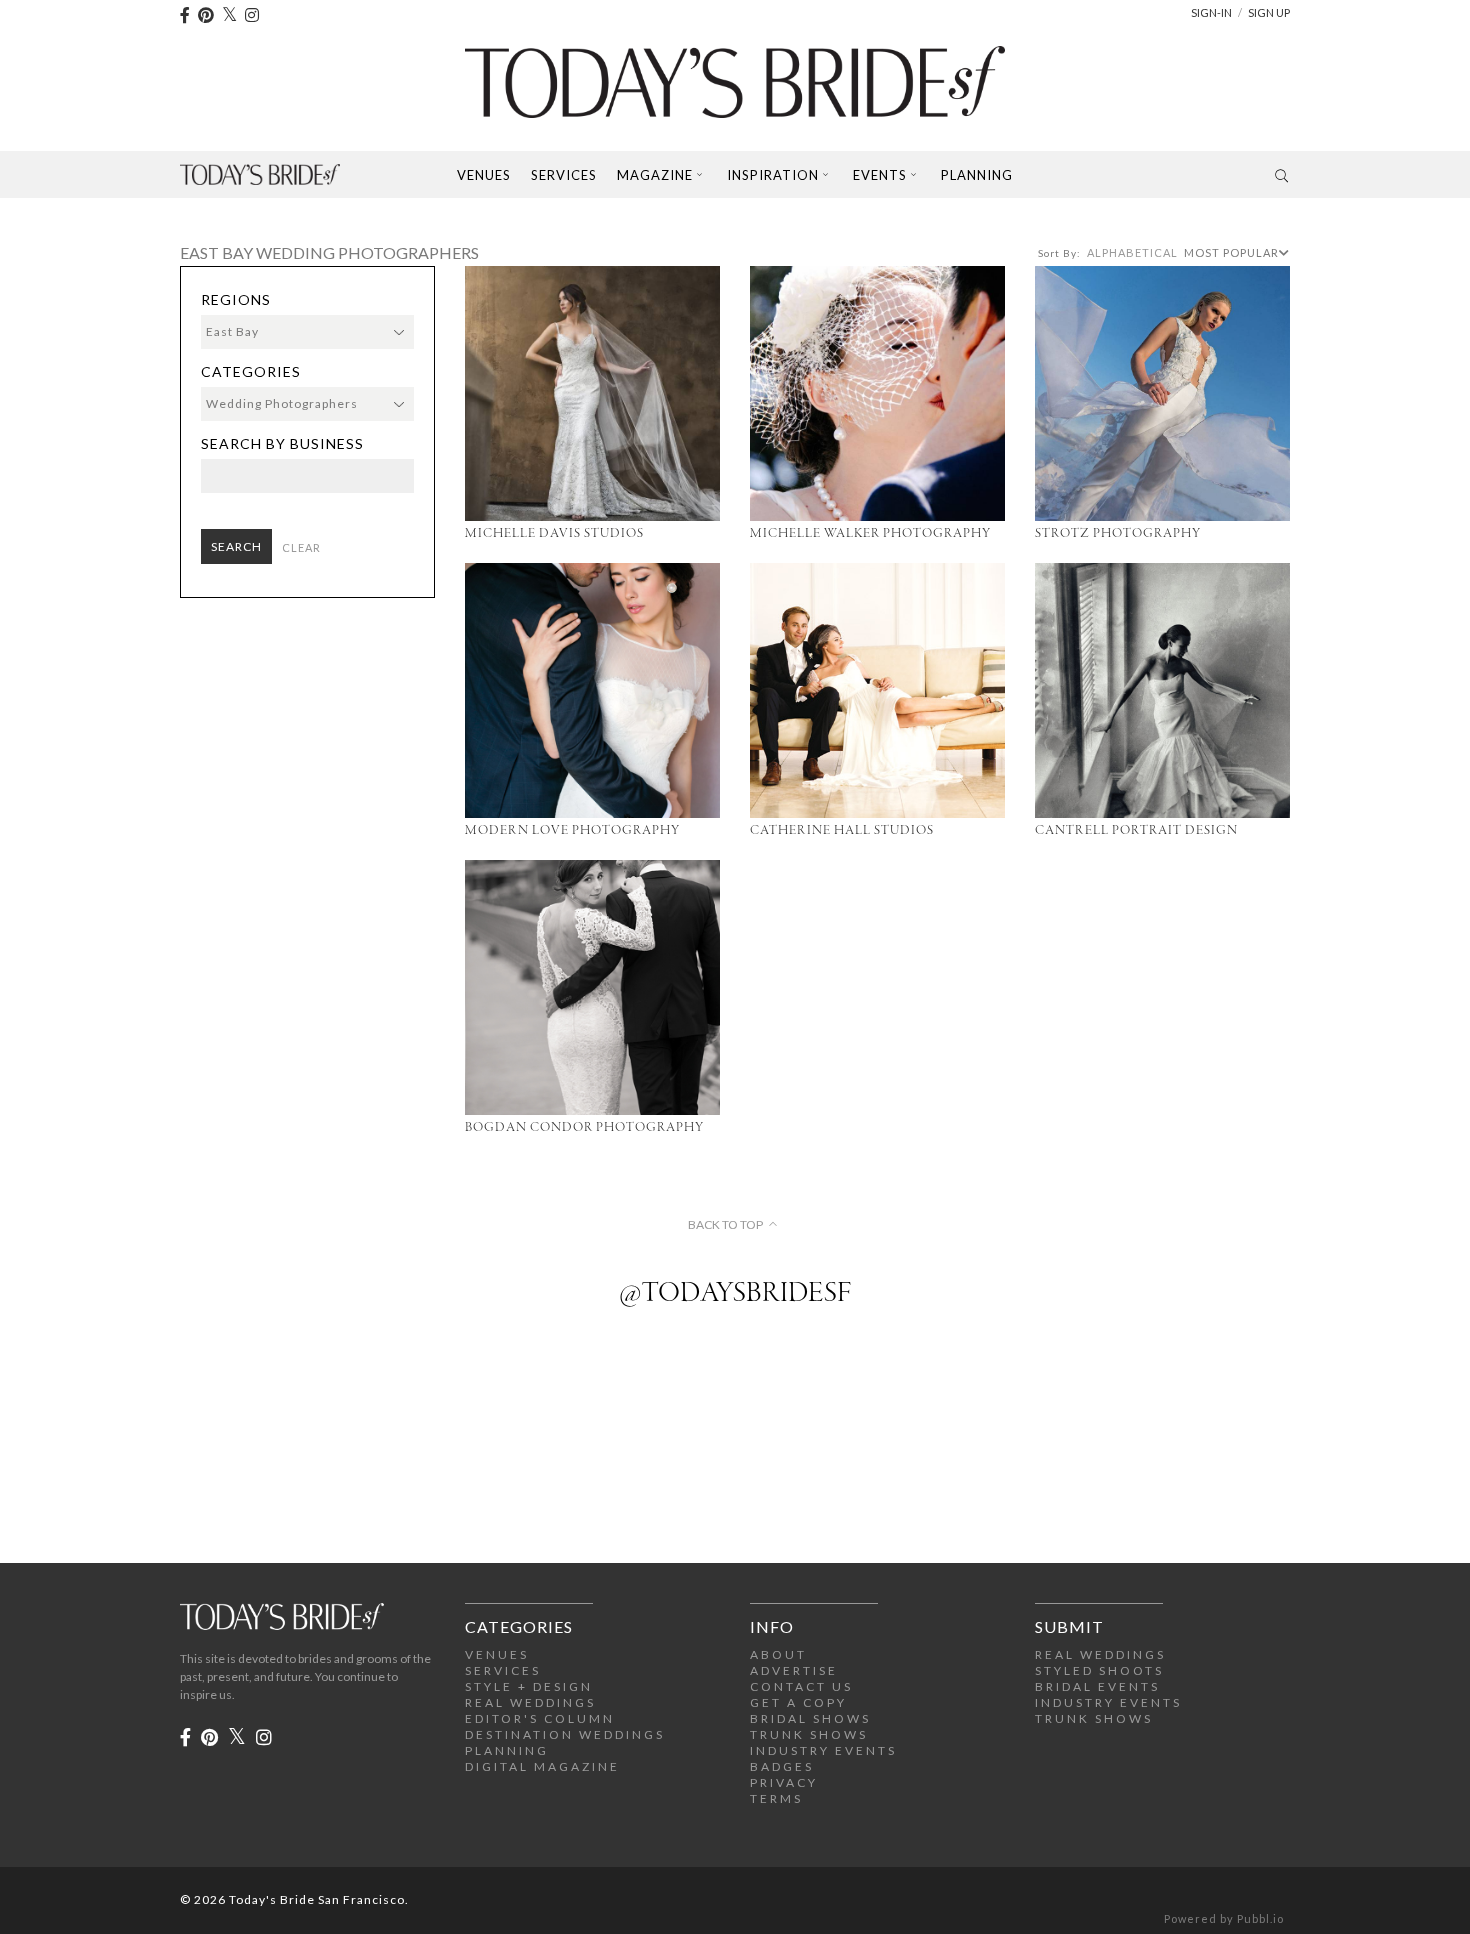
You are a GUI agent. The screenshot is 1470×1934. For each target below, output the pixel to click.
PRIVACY (784, 1782)
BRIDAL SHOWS (810, 1718)
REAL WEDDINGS (530, 1702)
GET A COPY (798, 1702)
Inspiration (773, 175)
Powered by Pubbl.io (1224, 1918)
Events (880, 175)
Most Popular (1231, 252)
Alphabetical (1132, 252)
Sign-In (1211, 12)
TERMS (776, 1798)
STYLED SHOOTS (1099, 1670)
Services (564, 175)
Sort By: (1059, 253)
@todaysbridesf (735, 1294)
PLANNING (507, 1750)
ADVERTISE (794, 1670)
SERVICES (503, 1670)
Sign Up (1269, 12)
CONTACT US (801, 1686)
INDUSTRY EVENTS (823, 1750)
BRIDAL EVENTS (1097, 1686)
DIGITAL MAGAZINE (542, 1766)
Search (236, 546)
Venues (484, 175)
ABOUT (778, 1654)
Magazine (655, 175)
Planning (977, 175)
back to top (725, 1225)
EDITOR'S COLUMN (540, 1718)
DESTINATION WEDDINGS (565, 1734)
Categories (251, 372)
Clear (301, 547)
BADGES (782, 1766)
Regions (236, 300)
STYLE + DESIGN (529, 1686)
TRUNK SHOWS (809, 1734)
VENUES (497, 1654)
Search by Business (282, 444)
